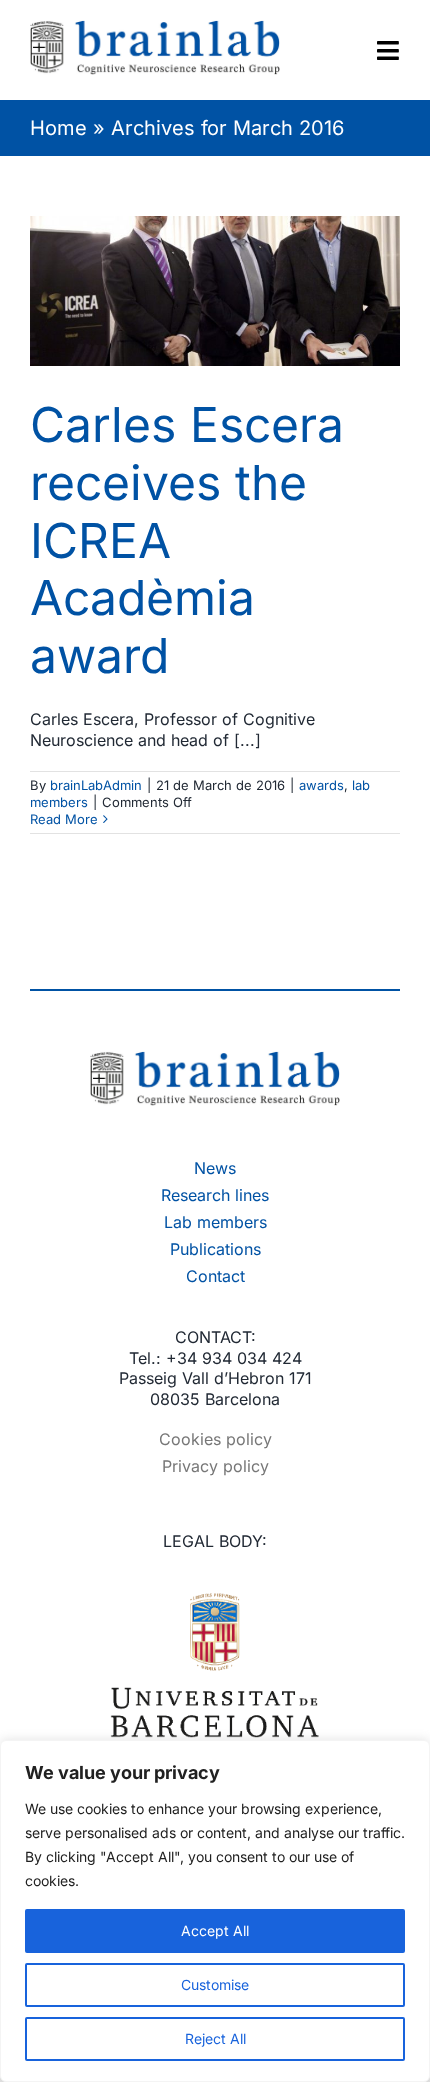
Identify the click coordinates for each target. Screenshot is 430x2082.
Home (58, 128)
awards (321, 785)
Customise (215, 1984)
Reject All (215, 2038)
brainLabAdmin (96, 785)
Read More (64, 819)
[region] (215, 1911)
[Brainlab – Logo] (215, 1059)
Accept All (215, 1930)
